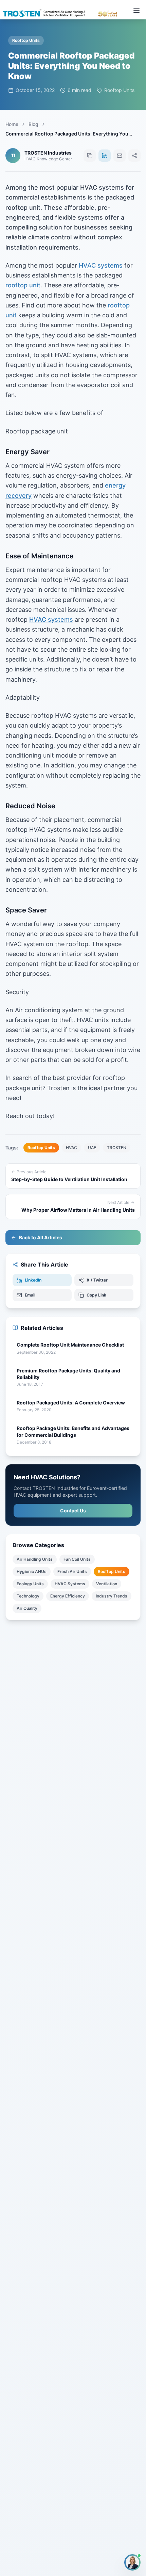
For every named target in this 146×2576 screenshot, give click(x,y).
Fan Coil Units (77, 1559)
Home (12, 124)
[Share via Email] (120, 156)
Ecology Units (30, 1584)
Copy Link (96, 1295)
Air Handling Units (35, 1559)
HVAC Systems (70, 1584)
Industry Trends (112, 1596)
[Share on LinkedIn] (105, 156)
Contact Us (73, 1510)
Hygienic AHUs (32, 1571)
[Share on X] (134, 156)
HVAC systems (101, 265)
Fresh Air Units (72, 1571)
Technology (28, 1596)
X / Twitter (97, 1280)
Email (30, 1295)
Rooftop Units (112, 1571)
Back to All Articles (41, 1237)
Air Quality (27, 1608)
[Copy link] (90, 156)
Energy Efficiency (68, 1596)
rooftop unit (23, 285)
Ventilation (107, 1584)
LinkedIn (33, 1280)
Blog (33, 124)
